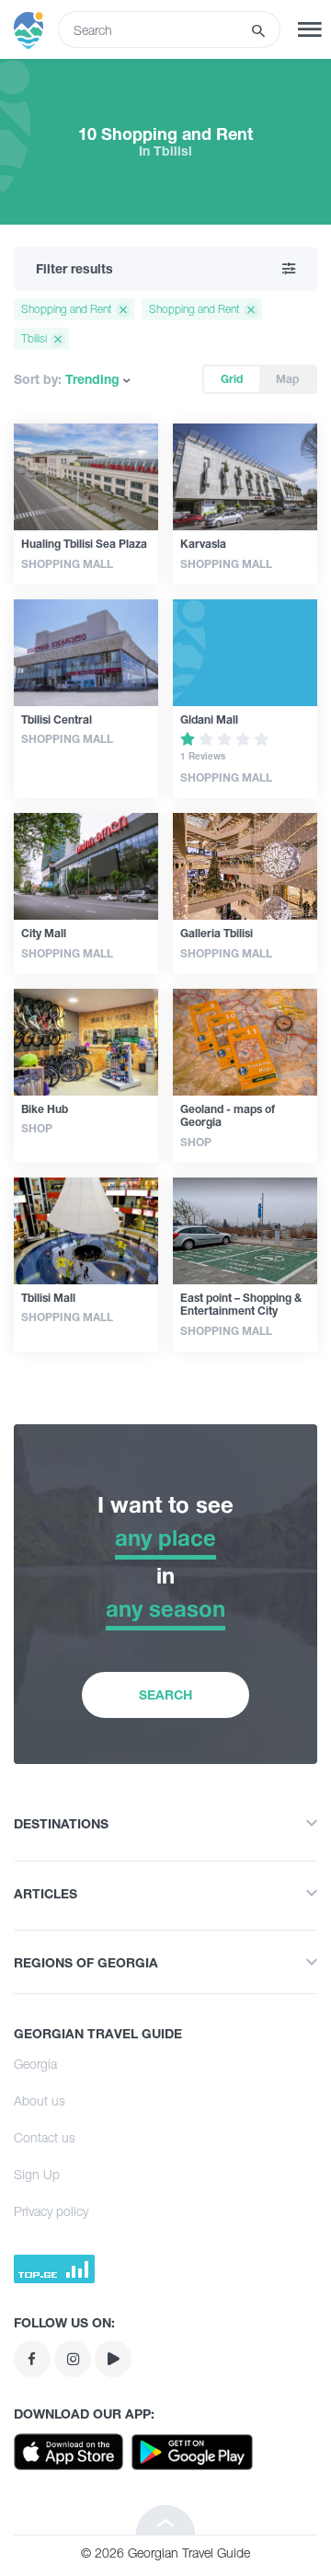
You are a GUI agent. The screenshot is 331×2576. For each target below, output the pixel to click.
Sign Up (37, 2174)
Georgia (35, 2064)
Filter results (74, 268)
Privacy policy (51, 2211)
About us (40, 2100)
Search (165, 1694)
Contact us (45, 2137)
